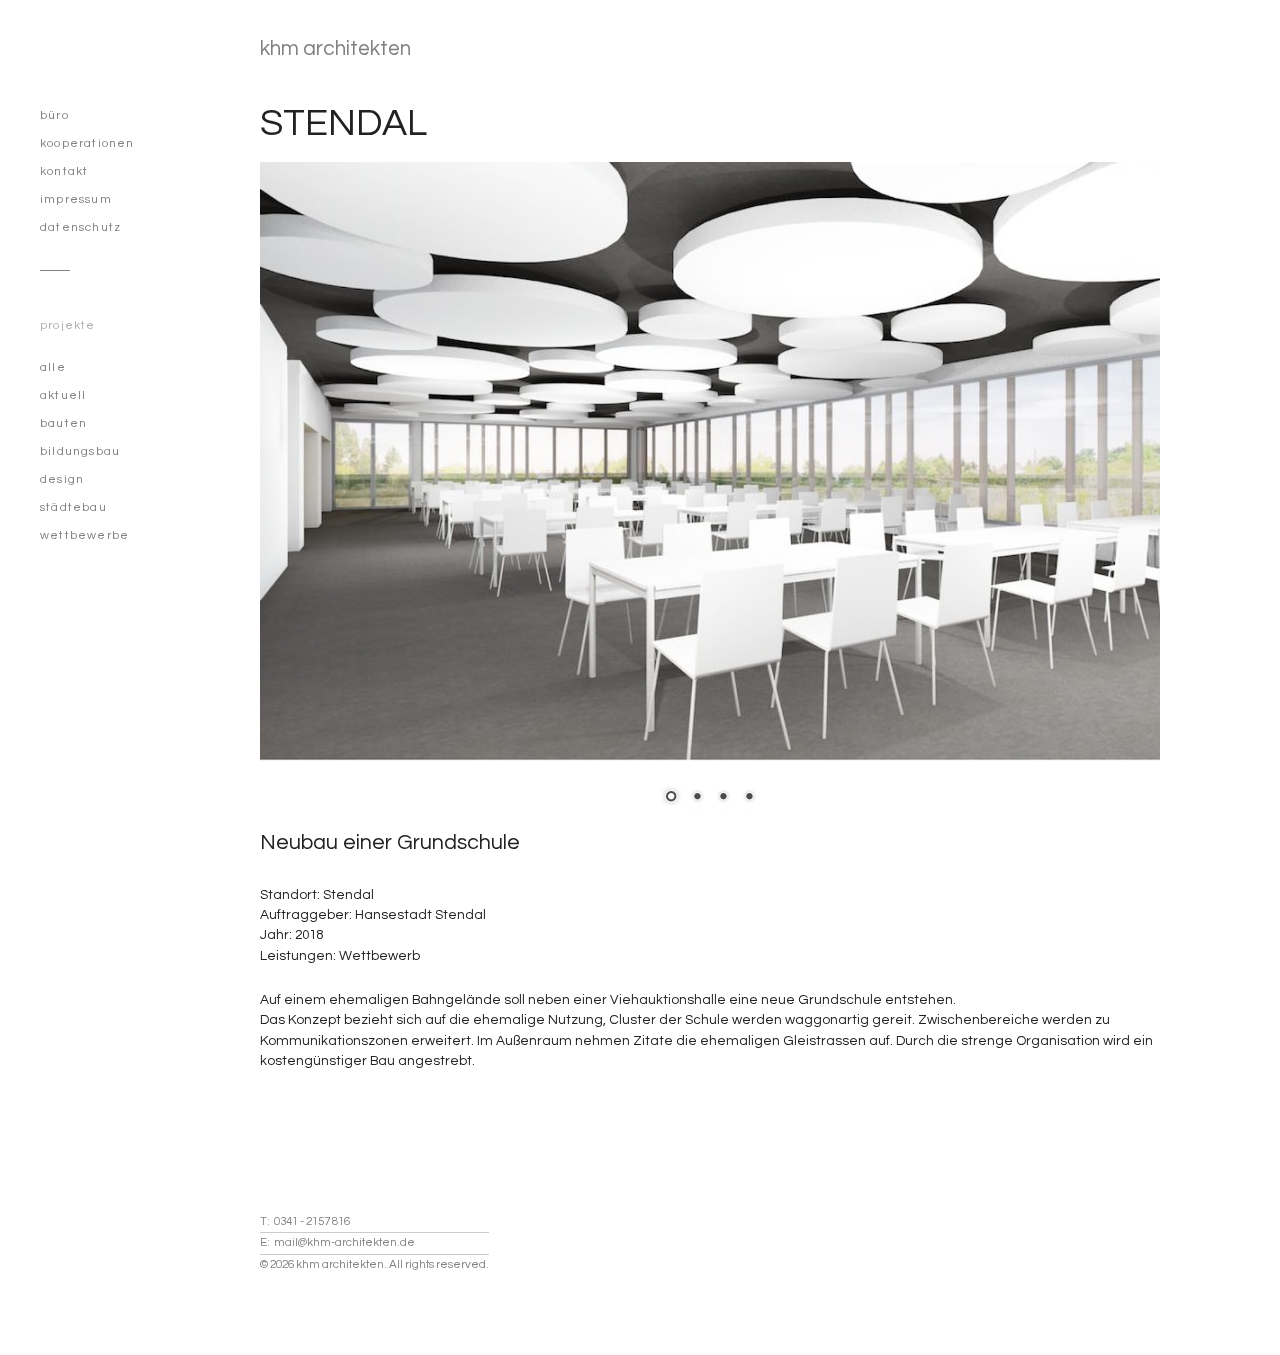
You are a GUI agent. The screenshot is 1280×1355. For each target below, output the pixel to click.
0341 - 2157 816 (312, 1221)
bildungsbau (80, 451)
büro (54, 115)
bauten (63, 423)
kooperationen (87, 143)
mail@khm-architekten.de (344, 1242)
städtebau (73, 507)
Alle (53, 367)
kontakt (64, 171)
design (62, 479)
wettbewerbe (84, 535)
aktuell (63, 395)
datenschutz (80, 227)
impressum (76, 199)
